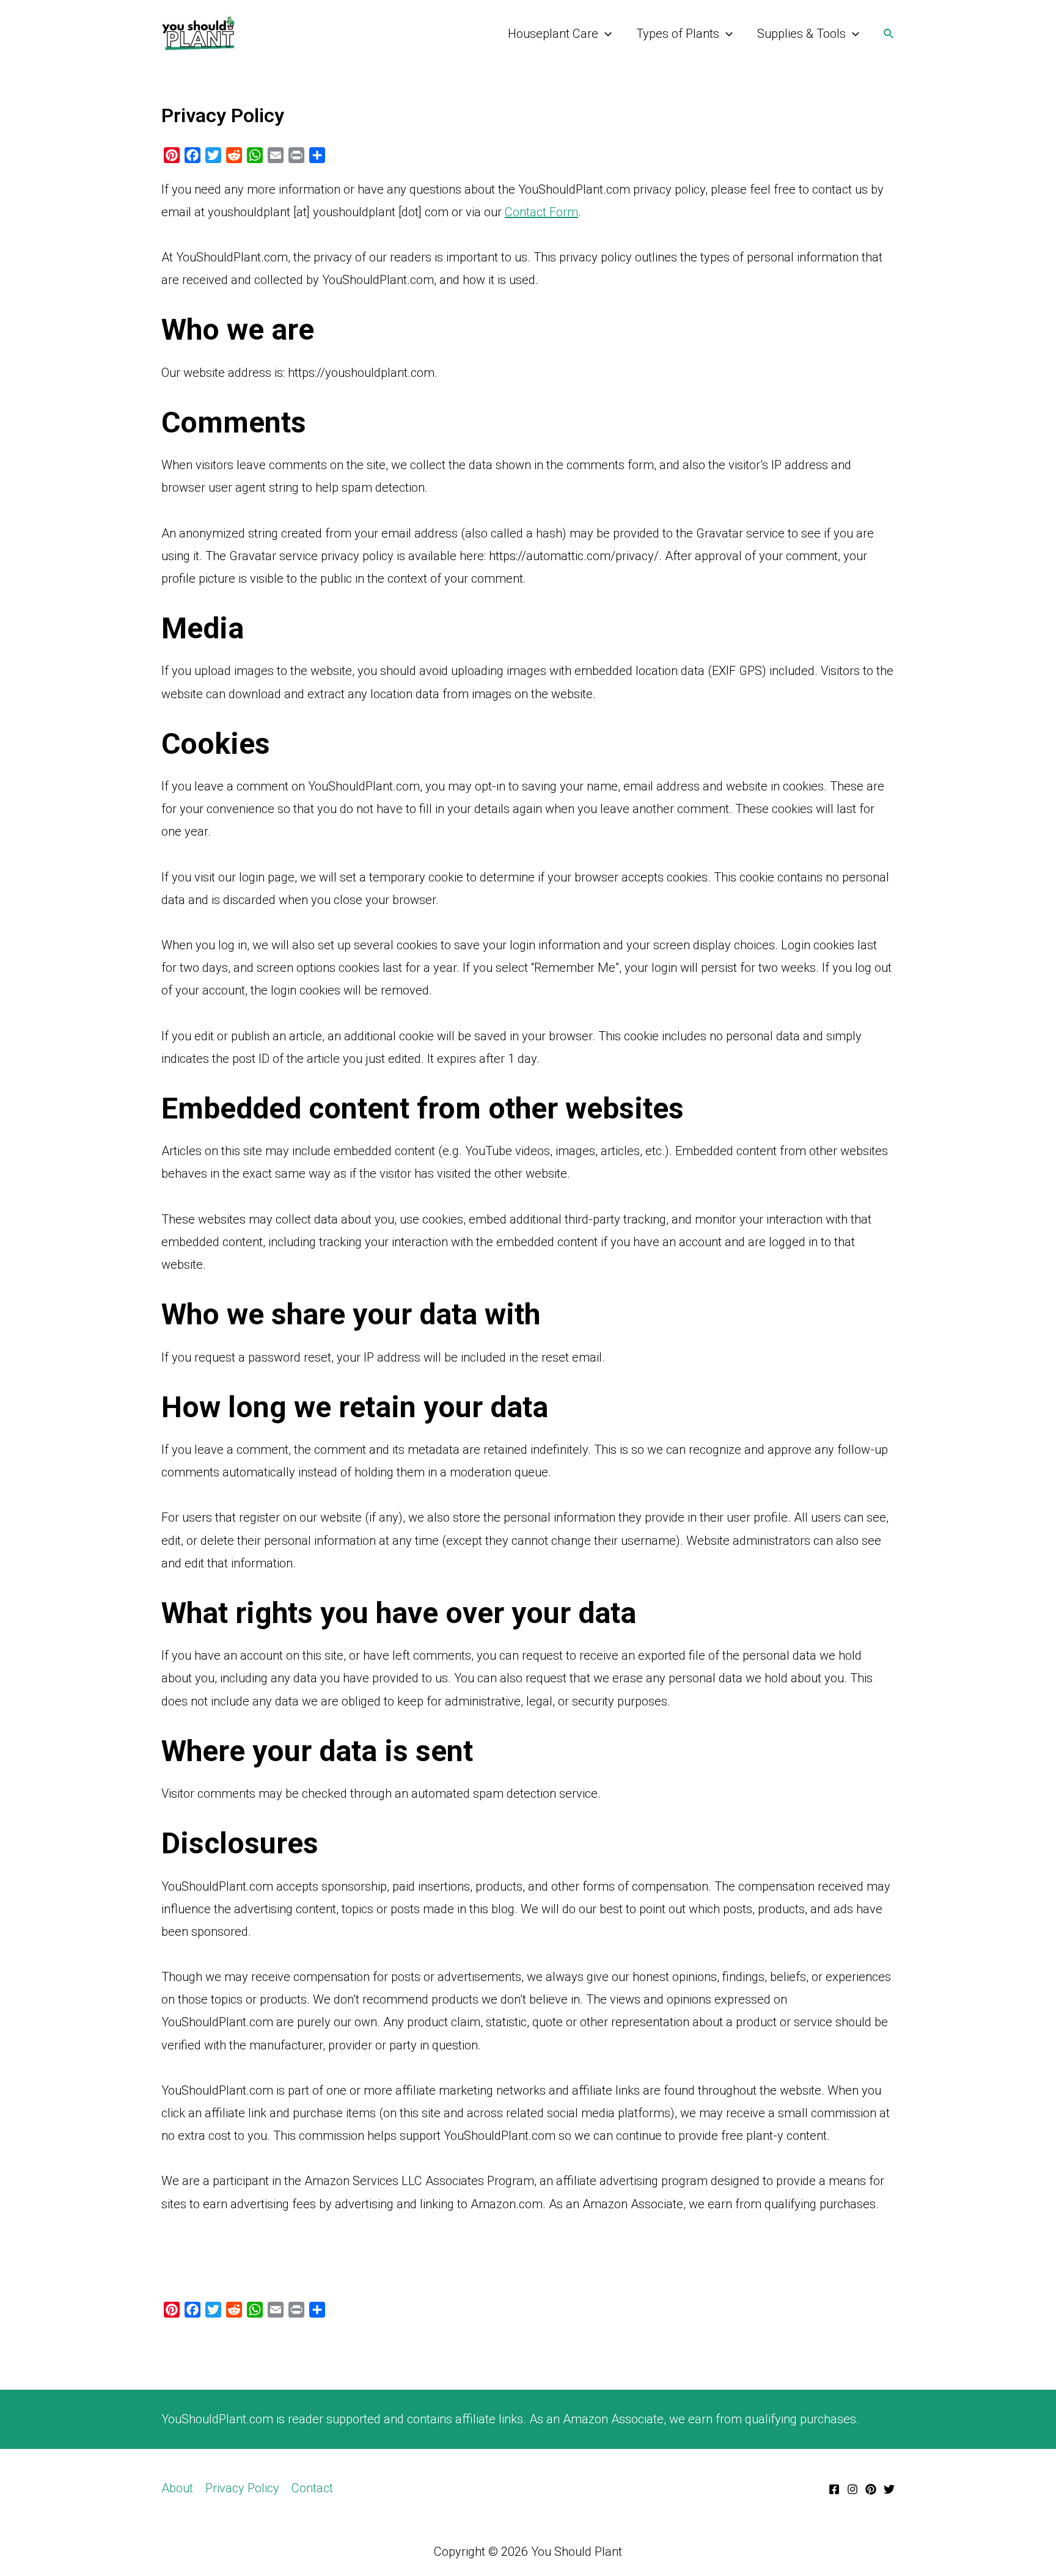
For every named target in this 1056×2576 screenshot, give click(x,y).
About (177, 2488)
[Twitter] (889, 2489)
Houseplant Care (553, 34)
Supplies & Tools (801, 34)
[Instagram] (853, 2489)
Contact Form (541, 212)
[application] (605, 34)
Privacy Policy (242, 2488)
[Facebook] (834, 2489)
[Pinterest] (871, 2489)
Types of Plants (678, 34)
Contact (312, 2488)
